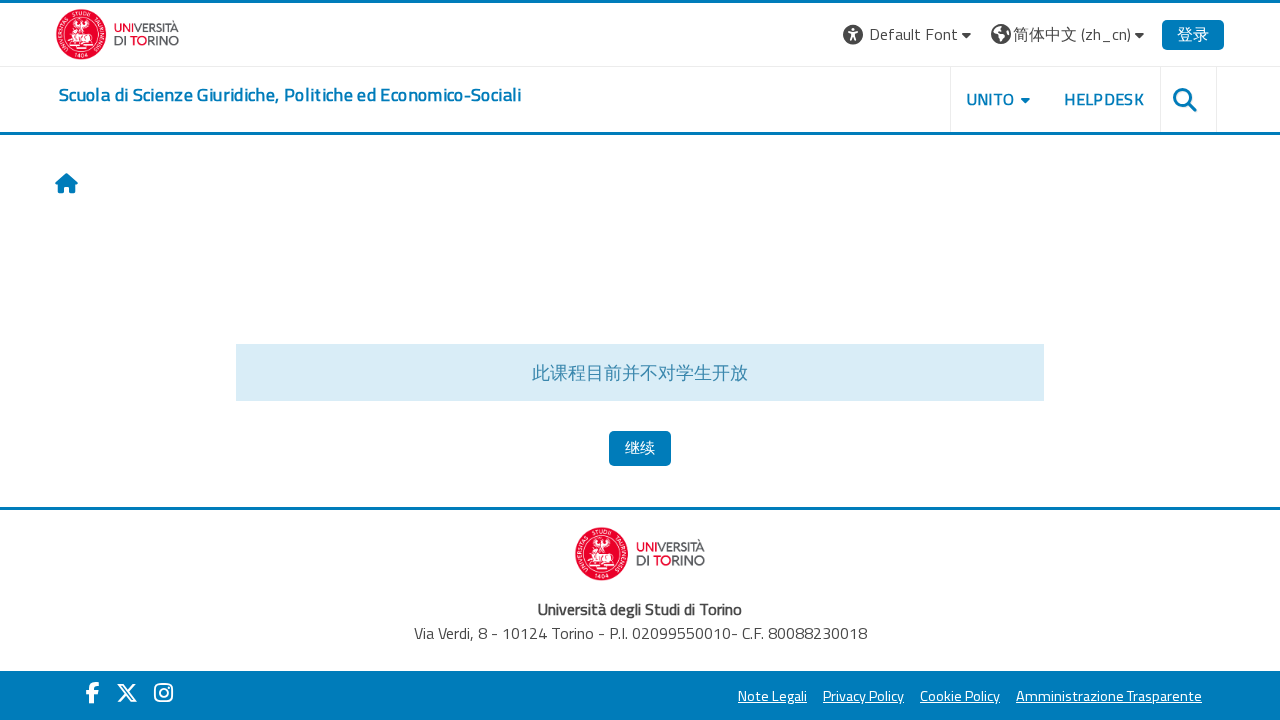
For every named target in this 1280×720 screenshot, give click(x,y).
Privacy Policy (863, 696)
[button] (909, 34)
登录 (1193, 34)
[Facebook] (93, 693)
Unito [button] (991, 99)
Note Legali (772, 696)
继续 (640, 447)
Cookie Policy (960, 696)
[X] (127, 693)
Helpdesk (1104, 99)
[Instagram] (163, 693)
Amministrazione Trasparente (1109, 696)
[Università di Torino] (117, 32)
